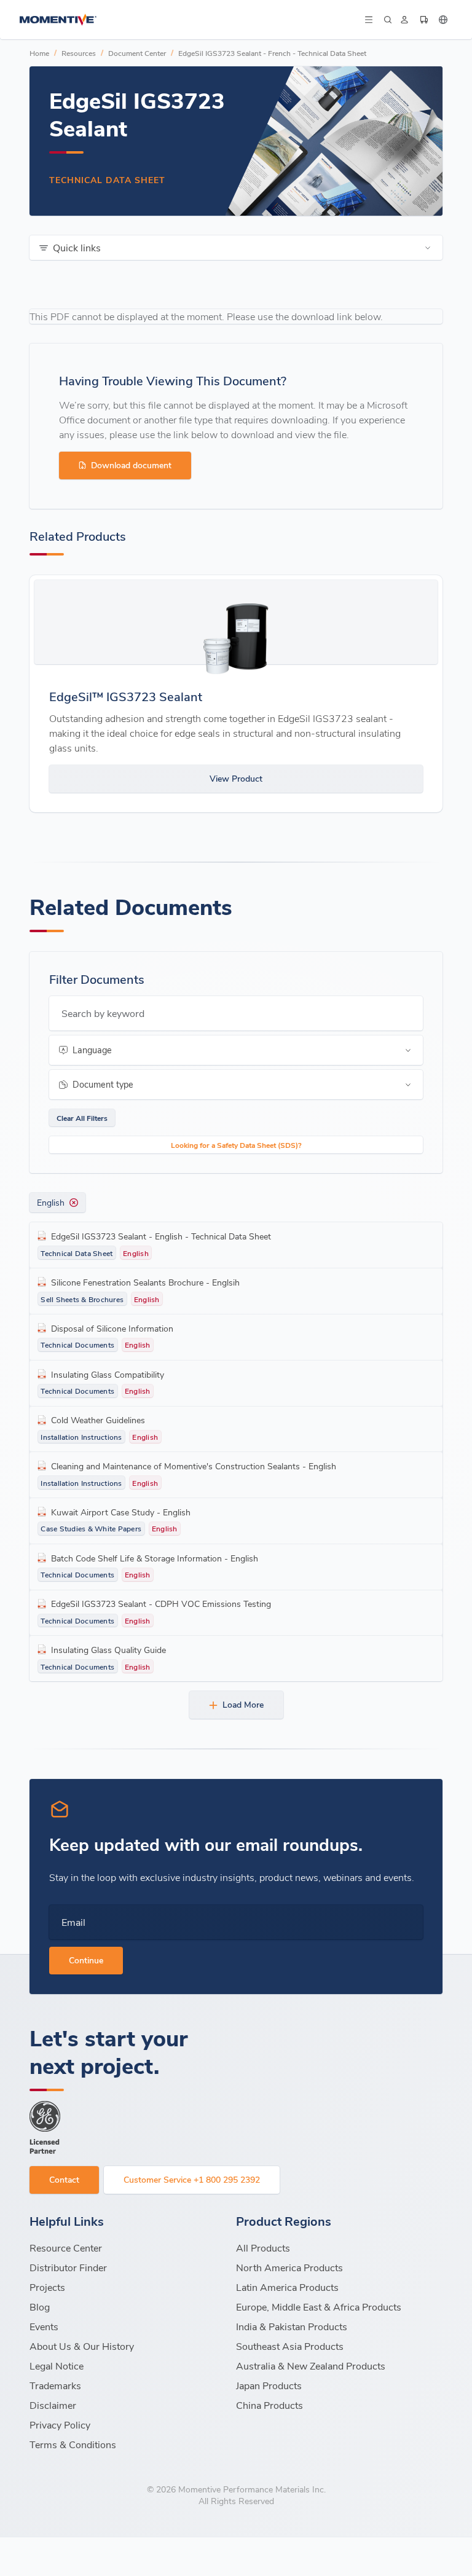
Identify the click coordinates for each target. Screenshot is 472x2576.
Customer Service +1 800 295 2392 (192, 2179)
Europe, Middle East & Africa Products (319, 2307)
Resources (79, 53)
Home (39, 53)
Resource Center (66, 2248)
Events (44, 2326)
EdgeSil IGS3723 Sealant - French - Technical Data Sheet (272, 53)
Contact (64, 2179)
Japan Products (269, 2385)
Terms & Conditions (73, 2444)
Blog (40, 2307)
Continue (86, 1960)
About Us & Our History (82, 2346)
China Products (269, 2405)
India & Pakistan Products (292, 2326)
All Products (263, 2248)
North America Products (289, 2267)
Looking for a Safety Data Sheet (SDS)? (236, 1145)
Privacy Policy (60, 2425)
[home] (191, 20)
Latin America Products (287, 2287)
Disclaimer (53, 2405)
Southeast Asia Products (290, 2346)
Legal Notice (57, 2366)
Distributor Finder (68, 2267)
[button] (368, 20)
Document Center (137, 53)
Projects (47, 2287)
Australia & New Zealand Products (311, 2366)
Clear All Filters (82, 1118)
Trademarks (55, 2385)
